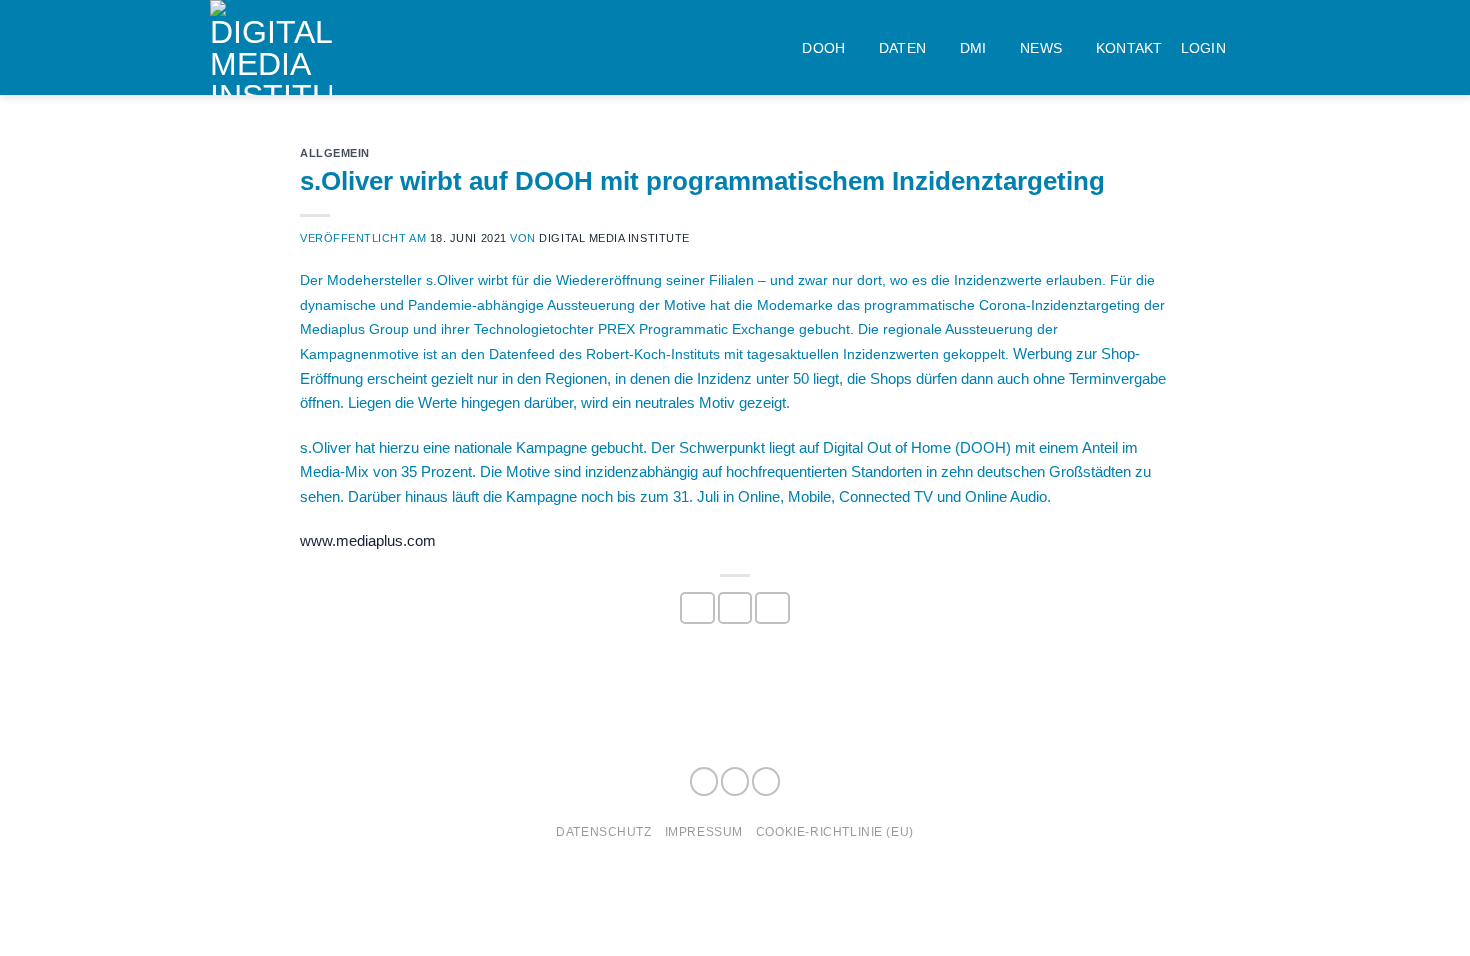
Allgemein (335, 153)
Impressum (704, 831)
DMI (973, 48)
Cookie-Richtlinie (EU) (835, 831)
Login (1203, 48)
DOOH (823, 48)
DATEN (902, 48)
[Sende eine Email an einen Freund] (772, 608)
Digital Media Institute (614, 238)
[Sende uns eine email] (766, 781)
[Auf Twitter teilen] (735, 608)
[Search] (1252, 47)
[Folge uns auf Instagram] (735, 781)
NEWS (1041, 48)
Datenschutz (603, 831)
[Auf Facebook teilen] (697, 608)
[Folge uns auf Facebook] (704, 781)
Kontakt (1129, 48)
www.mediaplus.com (368, 540)
